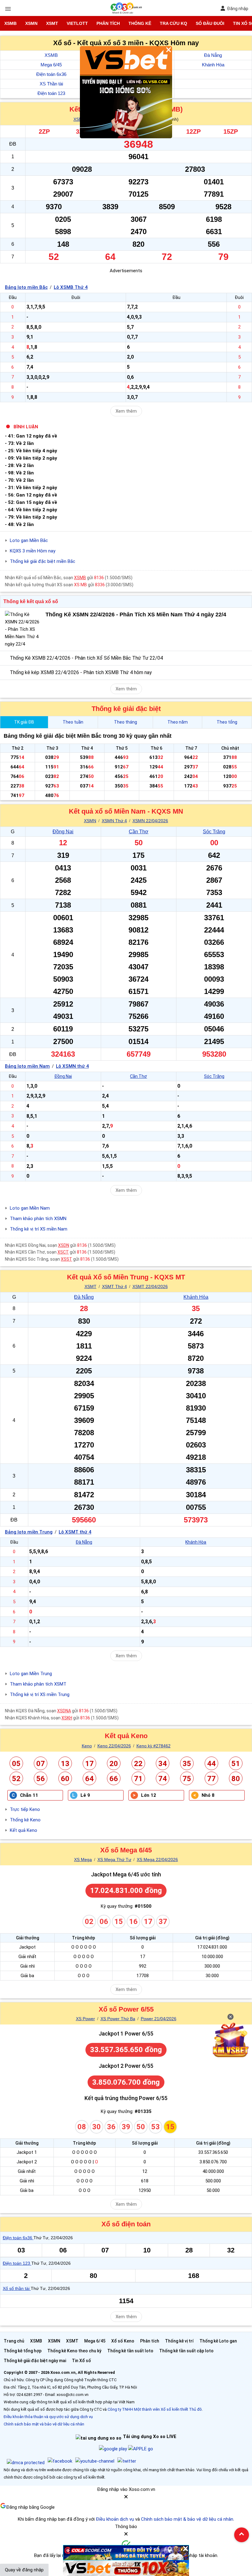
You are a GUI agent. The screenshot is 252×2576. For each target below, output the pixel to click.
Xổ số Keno (123, 2341)
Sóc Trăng (214, 832)
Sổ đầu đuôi (210, 23)
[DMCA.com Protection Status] (26, 2463)
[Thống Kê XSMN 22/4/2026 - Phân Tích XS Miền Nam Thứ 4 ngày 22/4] (23, 629)
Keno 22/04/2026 (114, 1746)
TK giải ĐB (24, 722)
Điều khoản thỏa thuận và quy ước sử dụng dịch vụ (48, 2417)
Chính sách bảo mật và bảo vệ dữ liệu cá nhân (44, 2424)
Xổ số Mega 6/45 (126, 1850)
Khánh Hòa (213, 65)
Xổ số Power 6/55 (126, 2009)
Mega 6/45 (51, 65)
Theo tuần (73, 722)
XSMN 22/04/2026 (150, 821)
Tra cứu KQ (173, 23)
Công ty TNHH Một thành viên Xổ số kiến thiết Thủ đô (155, 2409)
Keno (87, 1746)
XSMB (10, 23)
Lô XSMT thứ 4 (75, 1532)
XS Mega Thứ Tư (114, 1859)
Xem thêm (126, 411)
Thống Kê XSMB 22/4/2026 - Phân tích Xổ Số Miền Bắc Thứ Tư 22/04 (86, 658)
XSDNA (64, 1711)
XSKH (67, 1718)
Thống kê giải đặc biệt (126, 709)
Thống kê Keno (25, 1820)
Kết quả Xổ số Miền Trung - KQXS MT (126, 1277)
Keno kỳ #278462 (154, 1746)
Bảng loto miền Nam (27, 1066)
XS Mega (83, 1859)
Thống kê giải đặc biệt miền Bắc (43, 561)
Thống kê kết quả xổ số (31, 601)
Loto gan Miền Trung (31, 1674)
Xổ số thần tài (17, 2288)
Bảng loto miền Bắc (26, 287)
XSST (67, 1259)
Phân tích (108, 23)
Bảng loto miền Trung (29, 1532)
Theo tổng (227, 722)
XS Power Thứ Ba (118, 2019)
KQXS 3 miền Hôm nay (33, 551)
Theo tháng (126, 722)
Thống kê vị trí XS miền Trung (40, 1694)
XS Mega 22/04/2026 (157, 1859)
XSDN (64, 1245)
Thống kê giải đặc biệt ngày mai (35, 2361)
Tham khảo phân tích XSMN (38, 1219)
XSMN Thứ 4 (114, 821)
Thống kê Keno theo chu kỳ (74, 2351)
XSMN (31, 23)
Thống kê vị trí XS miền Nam (39, 1229)
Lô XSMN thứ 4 (72, 1066)
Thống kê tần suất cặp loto (186, 2351)
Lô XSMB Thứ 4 (71, 287)
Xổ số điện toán (126, 2224)
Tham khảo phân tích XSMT (38, 1684)
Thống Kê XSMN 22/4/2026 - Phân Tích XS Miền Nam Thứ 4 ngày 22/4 (136, 615)
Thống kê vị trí (179, 2341)
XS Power (85, 2019)
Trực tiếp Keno (25, 1809)
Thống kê (140, 23)
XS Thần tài (51, 84)
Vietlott (77, 23)
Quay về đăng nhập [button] (24, 2570)
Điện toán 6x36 (51, 74)
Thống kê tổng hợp (23, 2351)
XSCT (63, 1252)
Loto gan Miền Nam (30, 1208)
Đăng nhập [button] (238, 9)
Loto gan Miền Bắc (29, 540)
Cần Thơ (139, 832)
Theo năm (178, 722)
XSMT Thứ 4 (114, 1286)
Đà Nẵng (213, 55)
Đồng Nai (63, 832)
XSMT (52, 23)
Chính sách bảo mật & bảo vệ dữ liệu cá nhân (187, 2519)
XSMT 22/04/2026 (150, 1286)
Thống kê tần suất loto (130, 2351)
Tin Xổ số (81, 2361)
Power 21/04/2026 (159, 2019)
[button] (126, 2499)
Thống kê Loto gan (218, 2341)
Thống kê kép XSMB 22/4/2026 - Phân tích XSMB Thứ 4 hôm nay (81, 672)
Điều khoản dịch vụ (115, 2519)
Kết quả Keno (126, 1736)
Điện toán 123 (51, 93)
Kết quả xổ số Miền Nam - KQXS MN (126, 811)
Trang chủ (14, 2341)
